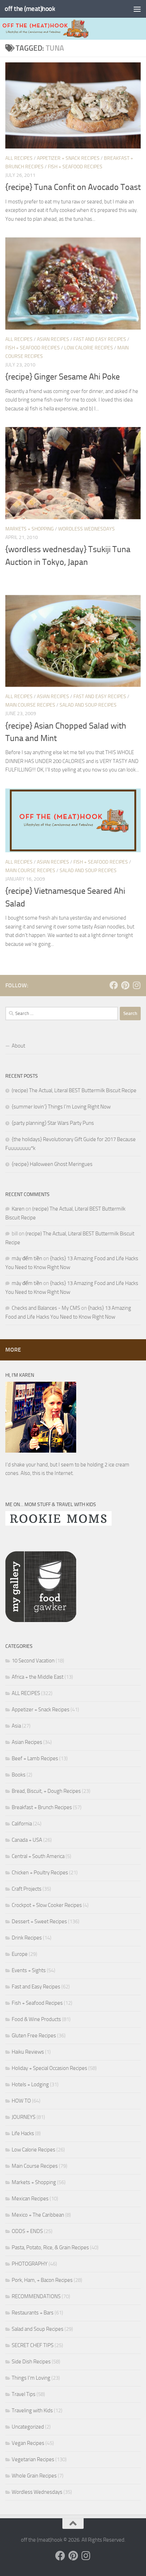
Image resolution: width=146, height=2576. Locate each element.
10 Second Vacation (33, 1661)
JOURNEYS (24, 2117)
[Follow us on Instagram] (136, 985)
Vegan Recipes (28, 2443)
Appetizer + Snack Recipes (68, 158)
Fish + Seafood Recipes (75, 167)
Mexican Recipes (30, 2199)
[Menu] (137, 9)
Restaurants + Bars (33, 2313)
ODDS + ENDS (27, 2231)
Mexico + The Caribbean (38, 2215)
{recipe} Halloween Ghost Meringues (52, 1164)
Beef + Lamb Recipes (35, 1758)
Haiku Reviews (28, 2052)
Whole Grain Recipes (34, 2476)
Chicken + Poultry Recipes (40, 1873)
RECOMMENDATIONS (36, 2296)
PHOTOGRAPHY (30, 2264)
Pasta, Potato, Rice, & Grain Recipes (50, 2247)
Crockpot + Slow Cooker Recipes (47, 1905)
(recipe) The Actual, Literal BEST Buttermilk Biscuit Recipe (74, 1090)
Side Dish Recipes (31, 2362)
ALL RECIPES (19, 158)
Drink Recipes (27, 1938)
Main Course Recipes (30, 705)
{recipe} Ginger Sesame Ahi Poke (63, 377)
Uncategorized (28, 2427)
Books (19, 1775)
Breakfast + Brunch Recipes (42, 1807)
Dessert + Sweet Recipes (39, 1921)
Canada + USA (27, 1840)
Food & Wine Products (36, 2019)
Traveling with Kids (32, 2411)
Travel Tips (24, 2394)
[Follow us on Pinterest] (125, 985)
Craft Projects (27, 1889)
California (22, 1824)
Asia (16, 1726)
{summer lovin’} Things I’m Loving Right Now (61, 1107)
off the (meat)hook (30, 9)
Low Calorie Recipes (89, 348)
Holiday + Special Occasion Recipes (49, 2068)
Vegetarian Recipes (33, 2459)
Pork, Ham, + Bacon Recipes (42, 2280)
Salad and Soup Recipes (88, 705)
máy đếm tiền (27, 1258)
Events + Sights (29, 1970)
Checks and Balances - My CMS (46, 1308)
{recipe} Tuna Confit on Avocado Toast (73, 187)
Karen (18, 1209)
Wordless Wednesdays (86, 529)
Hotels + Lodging (30, 2084)
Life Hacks (23, 2133)
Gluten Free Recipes (34, 2036)
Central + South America (38, 1856)
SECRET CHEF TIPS (33, 2345)
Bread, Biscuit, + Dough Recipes (46, 1791)
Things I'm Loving (31, 2378)
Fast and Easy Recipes (100, 339)
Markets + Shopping (30, 529)
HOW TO (21, 2101)
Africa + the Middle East (38, 1677)
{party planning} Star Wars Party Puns (53, 1123)
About (18, 1046)
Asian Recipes (53, 339)
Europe (20, 1954)
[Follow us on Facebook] (114, 985)
